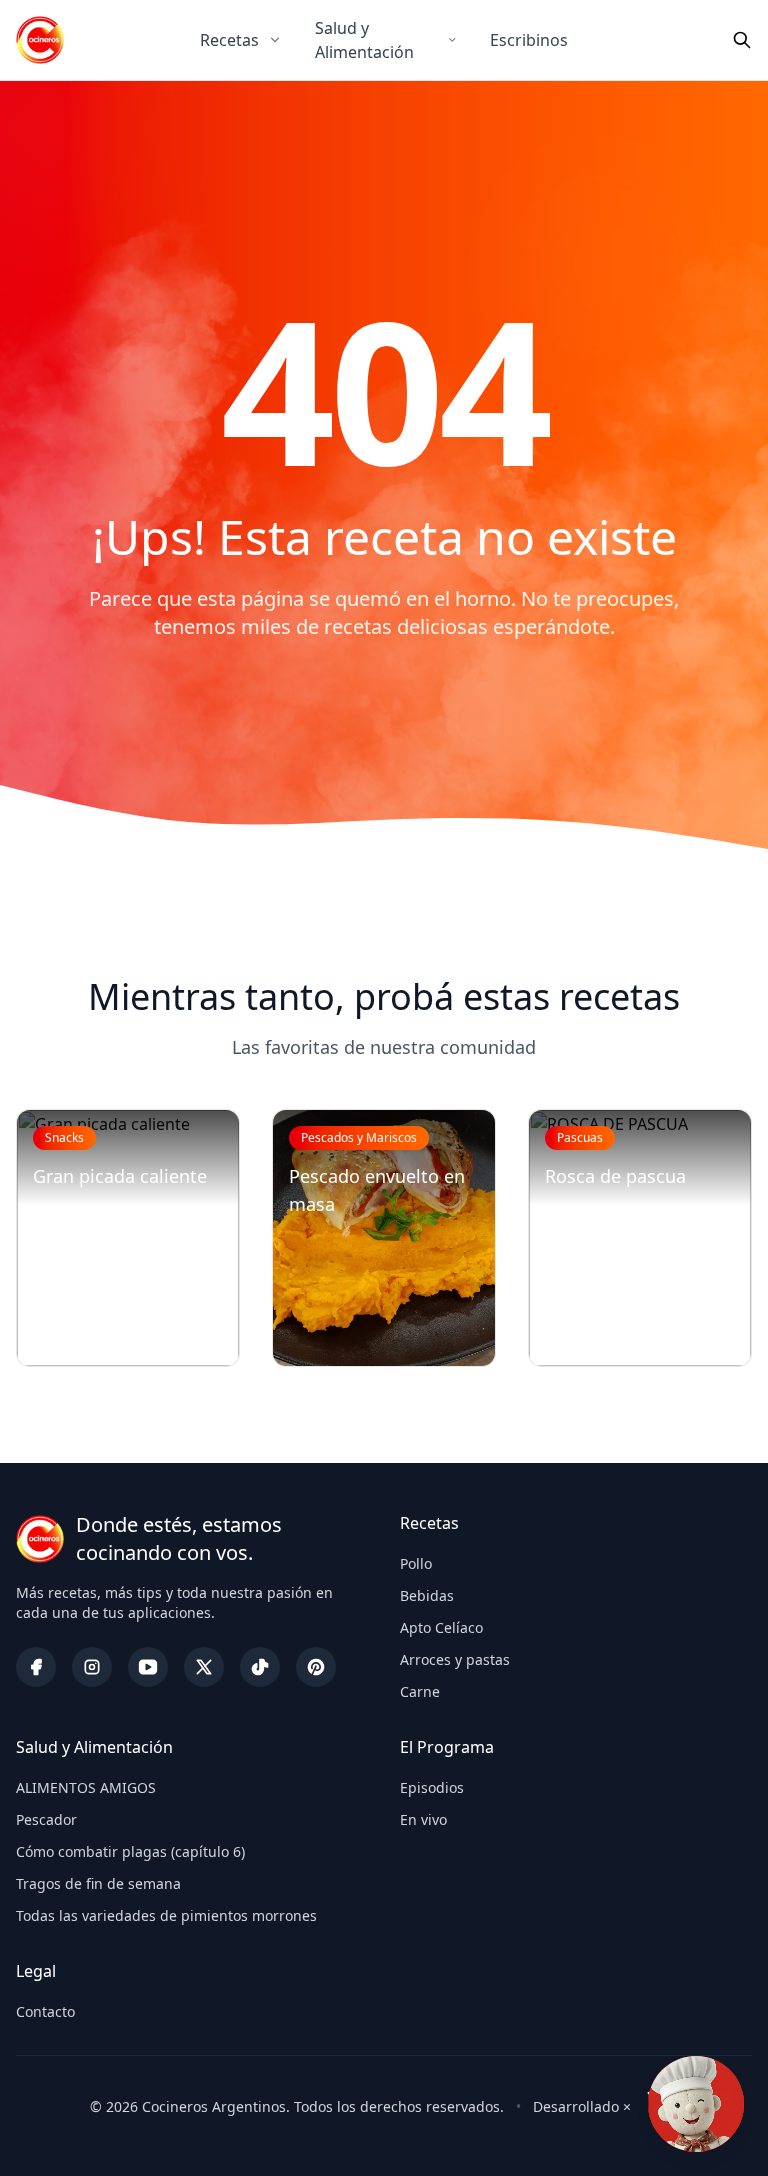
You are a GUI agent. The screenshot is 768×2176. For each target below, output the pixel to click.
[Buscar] (742, 40)
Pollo (416, 1563)
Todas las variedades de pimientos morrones (166, 1915)
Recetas (229, 40)
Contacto (45, 2011)
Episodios (432, 1787)
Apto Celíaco (441, 1627)
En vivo (423, 1819)
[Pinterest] (316, 1667)
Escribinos (529, 40)
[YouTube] (148, 1667)
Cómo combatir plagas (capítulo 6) (130, 1851)
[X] (204, 1667)
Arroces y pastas (455, 1659)
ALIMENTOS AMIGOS (86, 1787)
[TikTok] (260, 1667)
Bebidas (427, 1595)
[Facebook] (36, 1667)
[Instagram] (92, 1667)
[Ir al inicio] (40, 40)
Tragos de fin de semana (98, 1883)
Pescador (46, 1819)
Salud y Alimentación (364, 40)
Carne (420, 1691)
